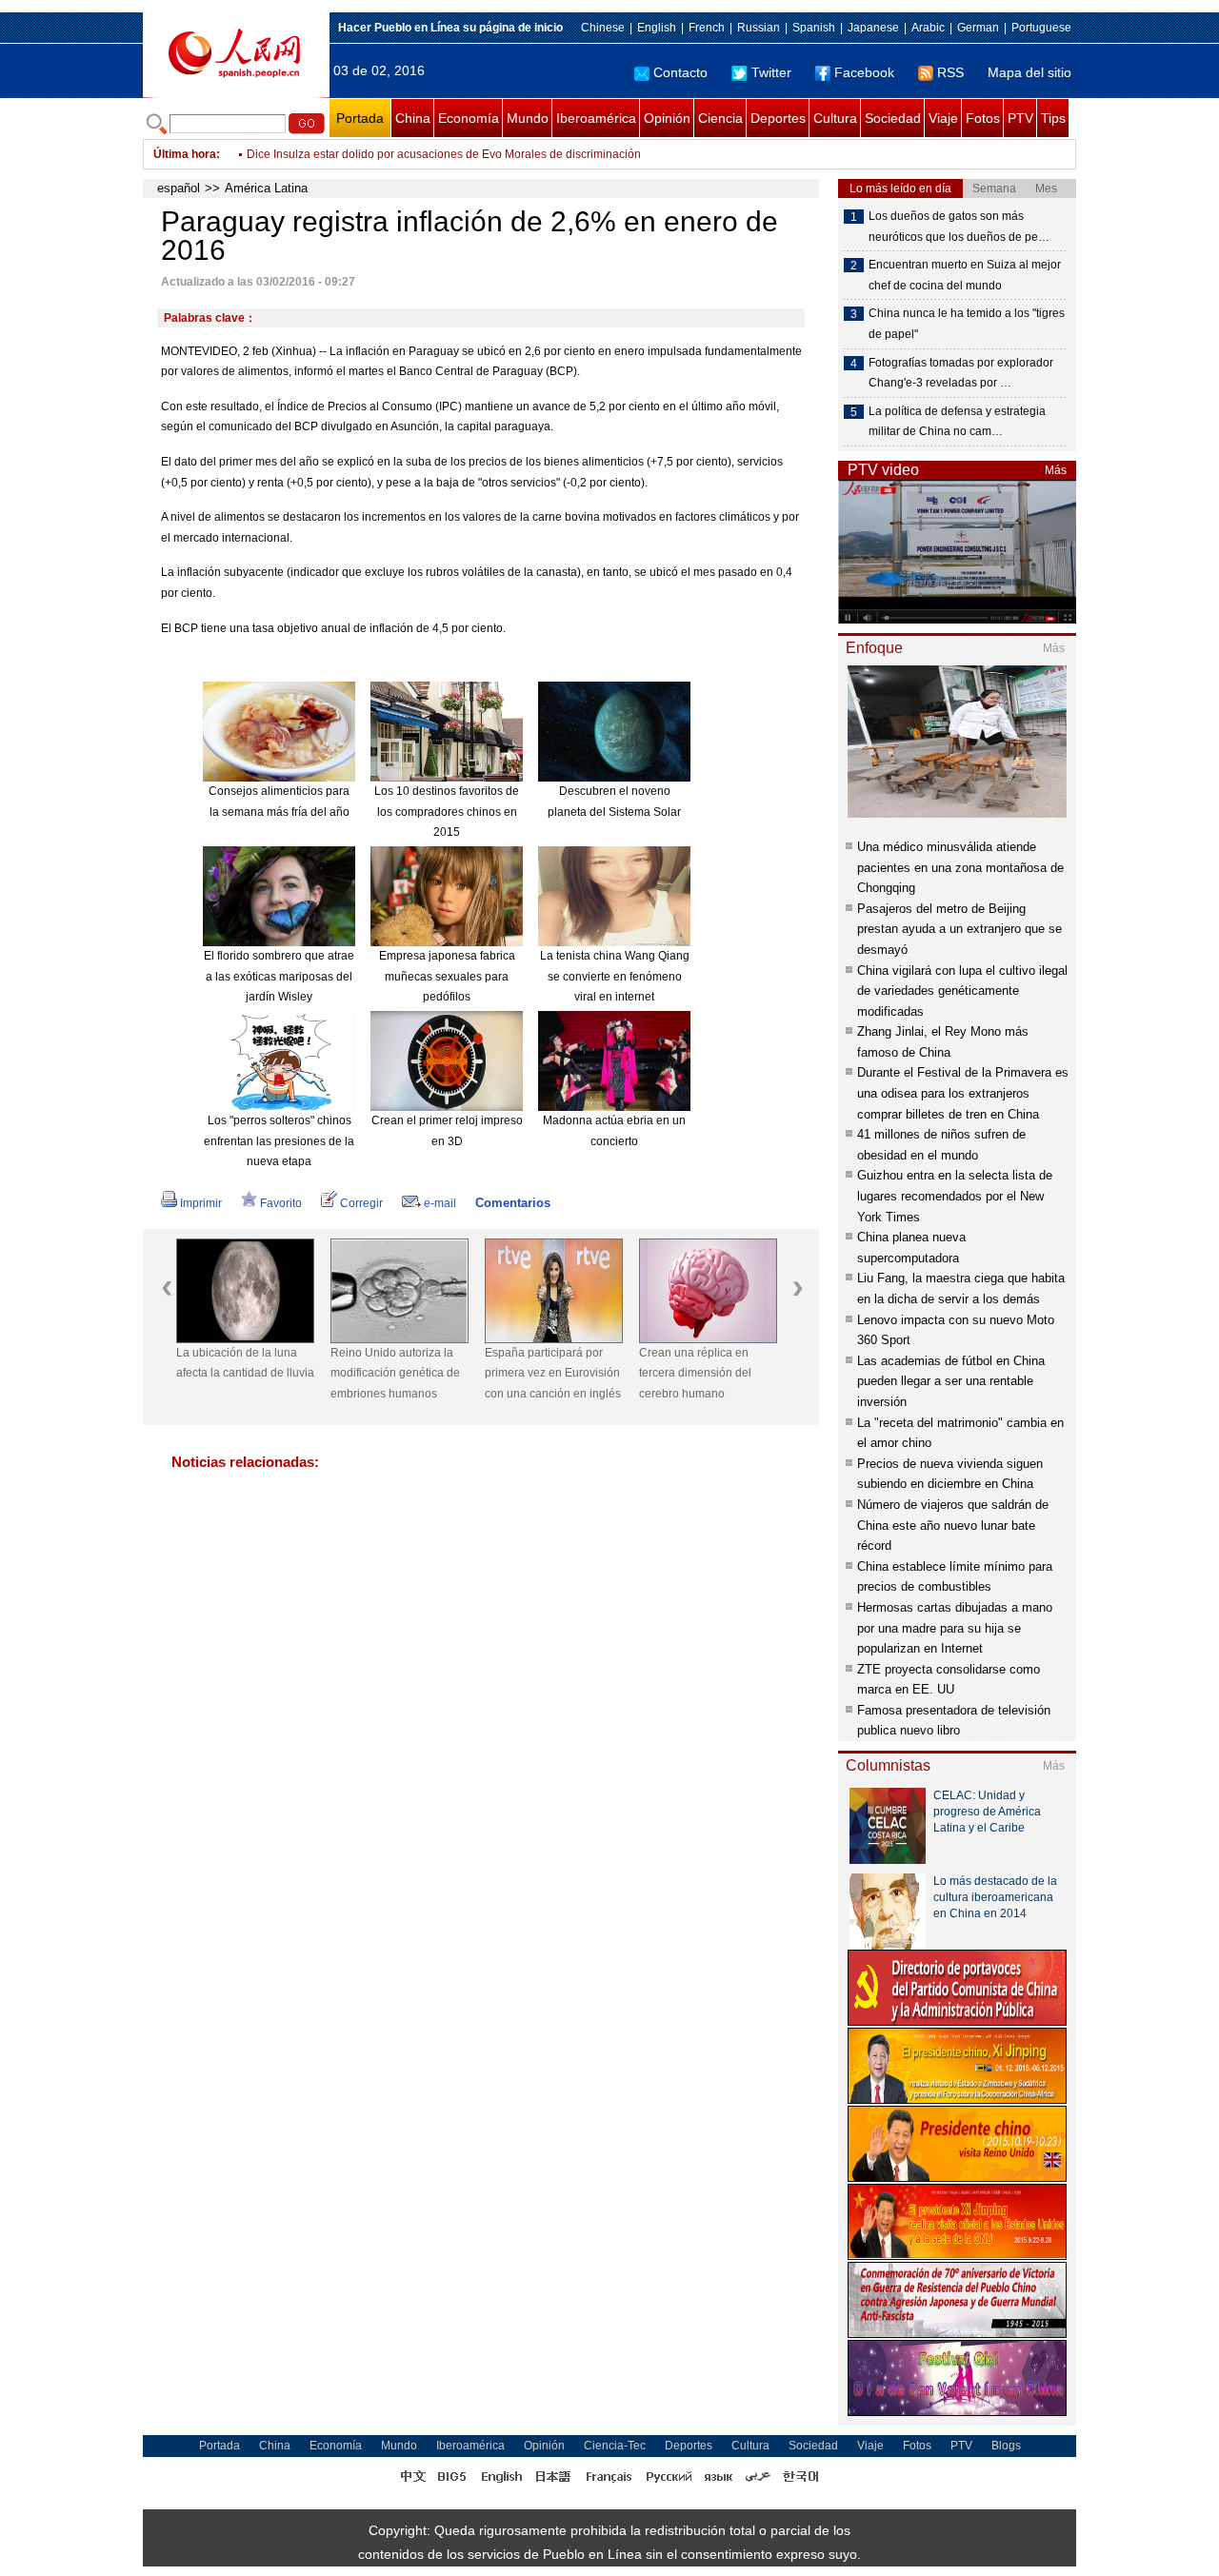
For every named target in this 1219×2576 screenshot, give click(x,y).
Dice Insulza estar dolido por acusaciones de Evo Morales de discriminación (444, 154)
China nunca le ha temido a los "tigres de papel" (967, 324)
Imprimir (201, 1203)
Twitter (771, 72)
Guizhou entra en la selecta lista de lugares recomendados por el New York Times (955, 1196)
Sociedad (893, 118)
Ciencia (720, 118)
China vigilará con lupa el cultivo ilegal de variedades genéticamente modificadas (962, 991)
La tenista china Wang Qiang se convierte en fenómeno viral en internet (615, 976)
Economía (469, 118)
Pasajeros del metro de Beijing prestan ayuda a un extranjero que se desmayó (959, 929)
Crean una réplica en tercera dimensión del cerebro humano (695, 1373)
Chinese (603, 28)
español (179, 188)
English (657, 28)
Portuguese (1041, 28)
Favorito (281, 1203)
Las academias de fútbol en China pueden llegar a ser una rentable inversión (951, 1381)
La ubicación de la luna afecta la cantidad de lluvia (245, 1363)
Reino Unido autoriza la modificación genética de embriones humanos (395, 1373)
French (707, 28)
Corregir (361, 1203)
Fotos (983, 118)
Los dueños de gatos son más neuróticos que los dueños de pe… (959, 227)
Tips (1053, 118)
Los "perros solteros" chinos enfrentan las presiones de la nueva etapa (279, 1141)
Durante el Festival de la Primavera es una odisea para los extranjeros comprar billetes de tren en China (963, 1093)
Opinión (667, 118)
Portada (360, 118)
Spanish (814, 28)
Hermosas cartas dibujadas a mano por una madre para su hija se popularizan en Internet (955, 1628)
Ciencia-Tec (615, 2446)
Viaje (943, 118)
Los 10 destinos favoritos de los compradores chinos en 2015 (447, 812)
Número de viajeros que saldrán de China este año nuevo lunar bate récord (953, 1525)
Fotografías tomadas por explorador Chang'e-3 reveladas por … (961, 373)
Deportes (778, 118)
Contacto (680, 72)
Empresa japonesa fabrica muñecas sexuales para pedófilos (447, 976)
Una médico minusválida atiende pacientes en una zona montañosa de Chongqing (960, 867)
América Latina (266, 188)
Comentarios (513, 1203)
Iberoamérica (596, 118)
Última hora (185, 154)
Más (1056, 470)
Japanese (873, 28)
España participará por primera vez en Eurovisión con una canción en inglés (553, 1373)
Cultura (835, 118)
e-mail (440, 1203)
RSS (950, 72)
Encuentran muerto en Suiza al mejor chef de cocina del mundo (965, 275)
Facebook (864, 72)
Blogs (1006, 2446)
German (978, 28)
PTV (1020, 118)
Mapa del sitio (1029, 72)
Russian (759, 28)
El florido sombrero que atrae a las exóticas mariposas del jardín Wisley (279, 976)
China (413, 118)
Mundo (528, 118)
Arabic (928, 28)
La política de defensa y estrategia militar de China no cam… (957, 422)
